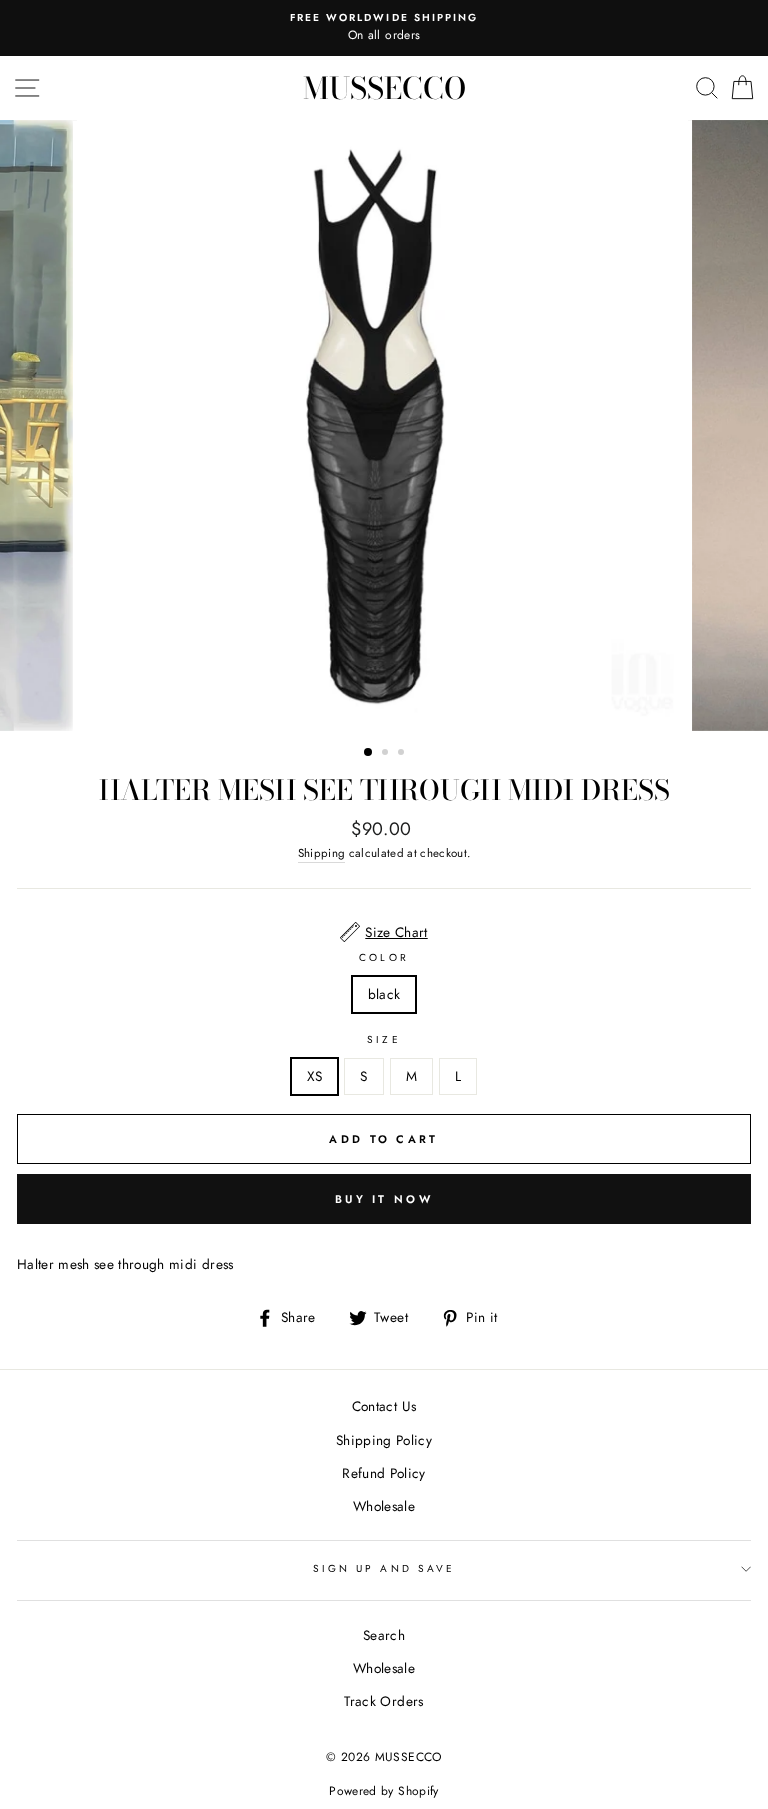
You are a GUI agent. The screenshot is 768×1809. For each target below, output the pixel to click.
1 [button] (369, 753)
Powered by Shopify (383, 1791)
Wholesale (384, 1506)
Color (383, 957)
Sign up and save (384, 1568)
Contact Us (384, 1406)
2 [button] (387, 754)
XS (315, 1076)
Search (384, 1635)
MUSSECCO (384, 88)
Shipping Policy (384, 1440)
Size (383, 1039)
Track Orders (383, 1701)
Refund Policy (383, 1473)
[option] (384, 28)
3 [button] (403, 754)
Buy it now (384, 1199)
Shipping (322, 853)
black (384, 994)
